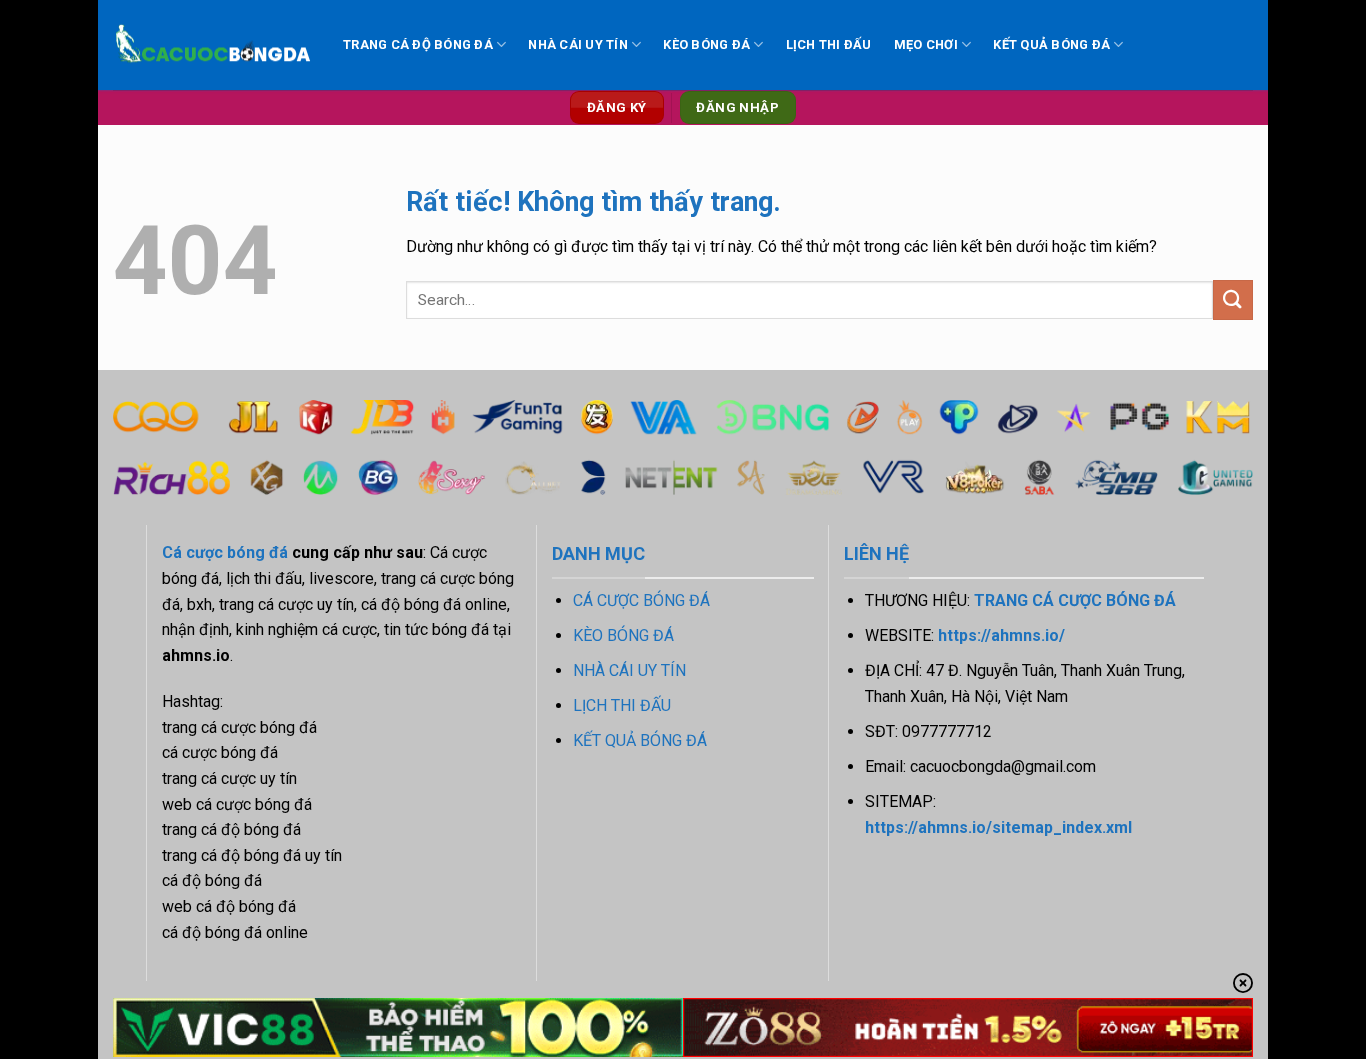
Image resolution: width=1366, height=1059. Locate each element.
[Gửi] (1233, 299)
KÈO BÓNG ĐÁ (706, 44)
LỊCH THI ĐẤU (829, 44)
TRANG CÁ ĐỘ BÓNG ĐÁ (418, 44)
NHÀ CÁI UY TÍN (578, 44)
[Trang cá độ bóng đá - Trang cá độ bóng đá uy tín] (213, 45)
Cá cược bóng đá (225, 552)
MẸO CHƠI (926, 44)
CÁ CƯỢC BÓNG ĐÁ (641, 600)
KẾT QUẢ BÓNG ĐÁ (1051, 44)
